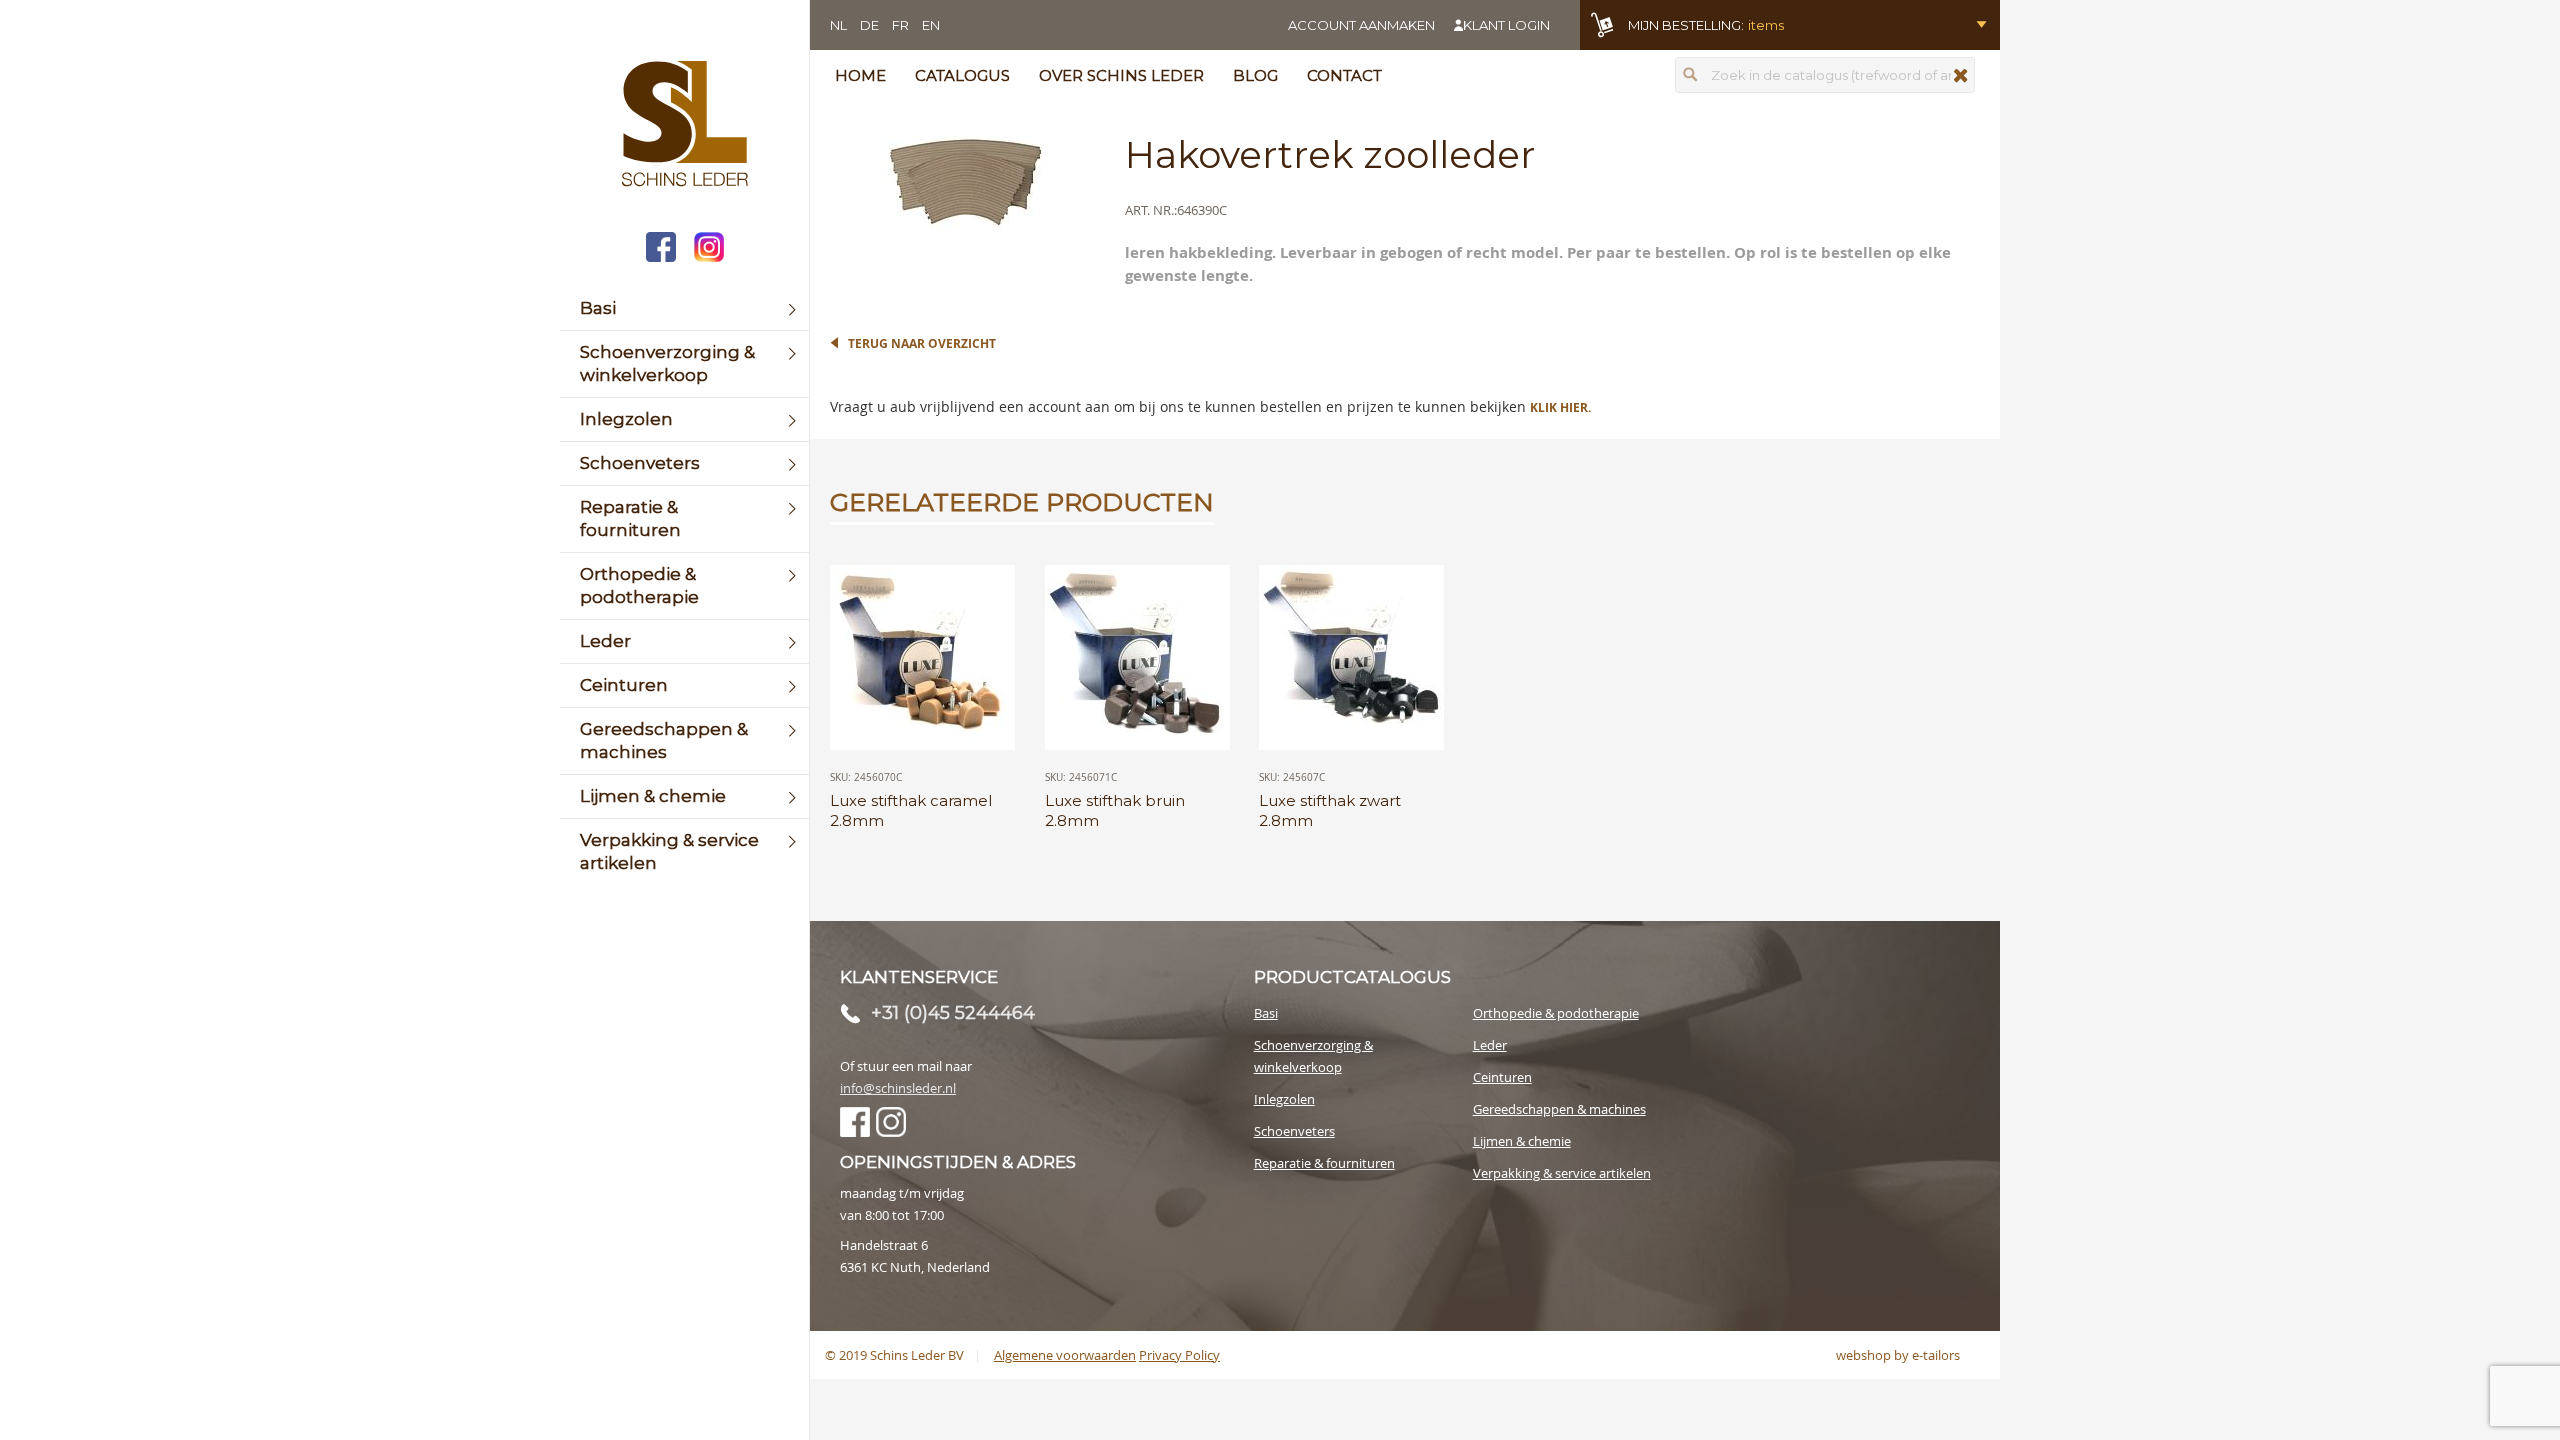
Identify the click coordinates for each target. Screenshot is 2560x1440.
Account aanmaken (1361, 25)
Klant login (1506, 25)
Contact (1344, 75)
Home (860, 75)
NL (838, 25)
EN (931, 25)
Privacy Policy (1179, 1355)
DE (869, 25)
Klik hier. (1560, 407)
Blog (1255, 75)
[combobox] (1825, 75)
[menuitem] (684, 308)
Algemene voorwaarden (1065, 1355)
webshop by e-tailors (1898, 1355)
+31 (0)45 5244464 (953, 1013)
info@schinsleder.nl (898, 1088)
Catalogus (962, 75)
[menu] (684, 586)
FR (900, 25)
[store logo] (684, 126)
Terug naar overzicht (922, 343)
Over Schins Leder (1121, 75)
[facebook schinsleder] (661, 249)
